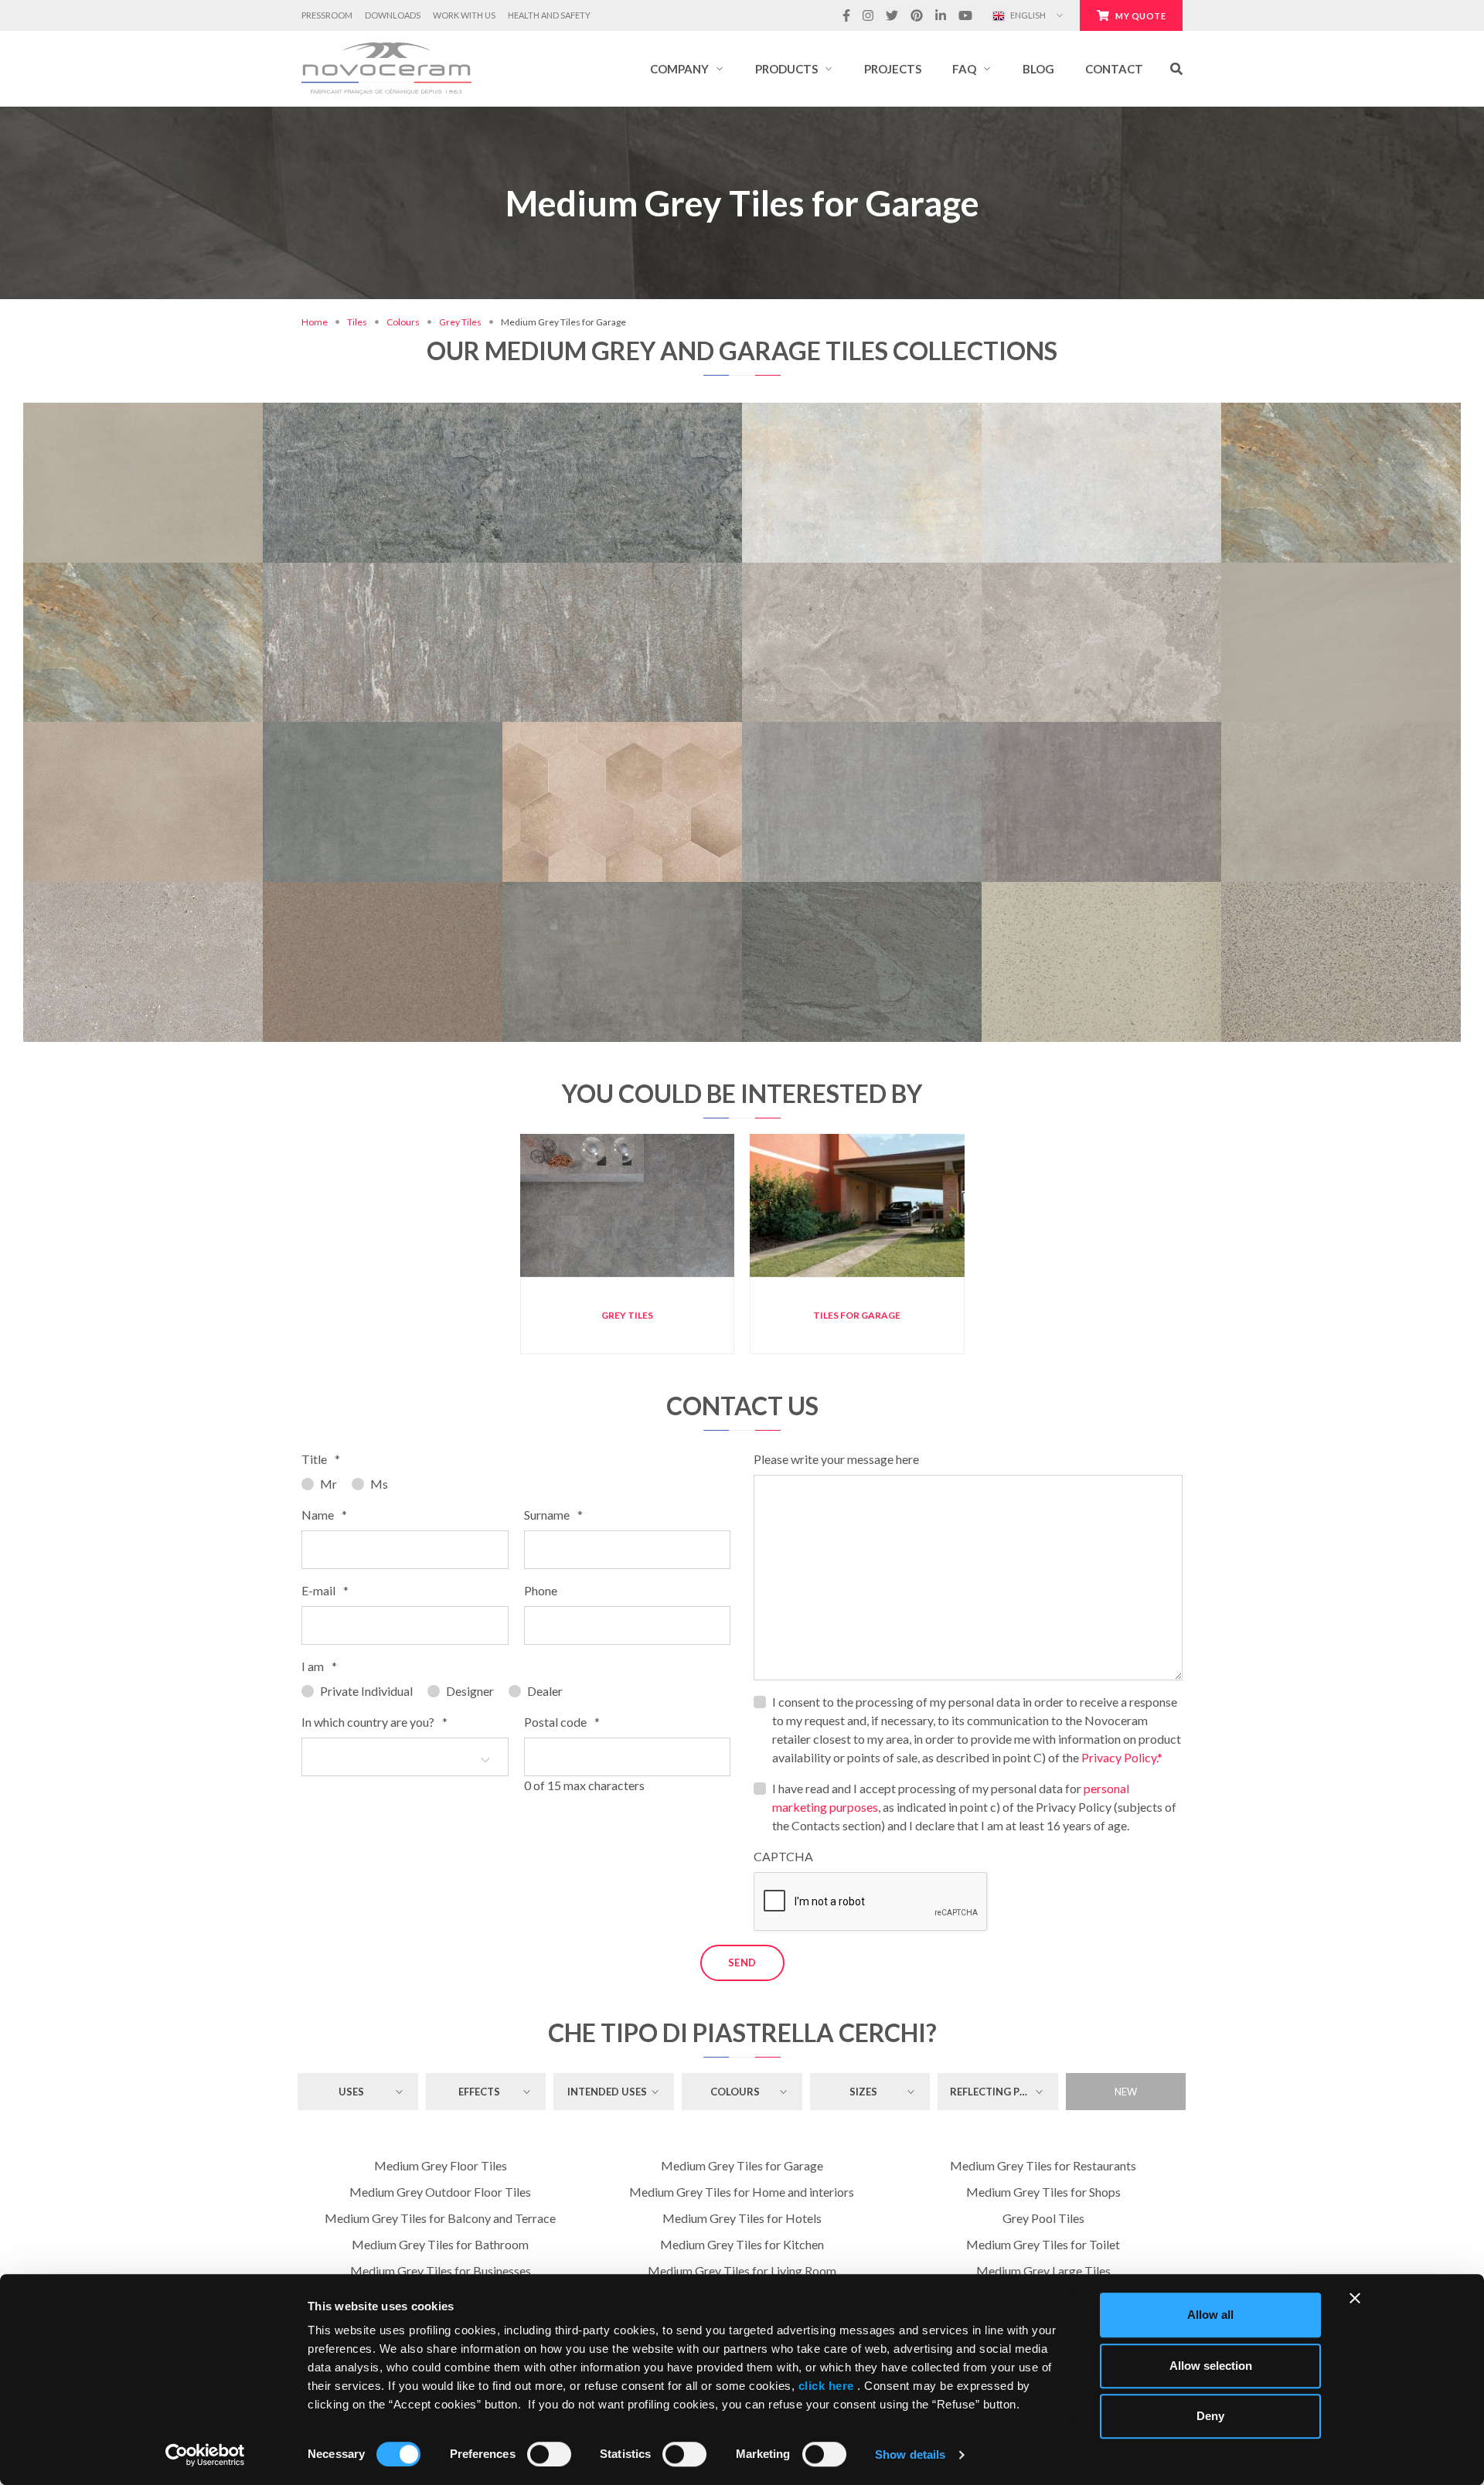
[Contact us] (195, 411)
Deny (1210, 2416)
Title (321, 1459)
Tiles (357, 322)
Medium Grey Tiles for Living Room (742, 2271)
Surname (553, 1515)
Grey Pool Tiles (1043, 2218)
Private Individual (366, 1691)
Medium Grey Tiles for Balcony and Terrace (440, 2218)
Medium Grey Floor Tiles (441, 2165)
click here (826, 2386)
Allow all (1210, 2315)
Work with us (464, 15)
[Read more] (143, 411)
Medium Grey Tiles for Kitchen (742, 2244)
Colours (403, 322)
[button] (687, 69)
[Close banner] (1355, 2298)
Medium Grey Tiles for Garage (742, 2165)
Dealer (545, 1691)
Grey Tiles (460, 322)
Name (324, 1515)
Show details (910, 2454)
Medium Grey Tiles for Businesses (441, 2271)
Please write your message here (836, 1459)
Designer (470, 1691)
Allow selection (1211, 2366)
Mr (328, 1484)
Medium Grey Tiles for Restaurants (1043, 2165)
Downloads (393, 15)
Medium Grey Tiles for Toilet (1043, 2244)
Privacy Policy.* (1122, 1757)
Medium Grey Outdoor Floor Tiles (440, 2192)
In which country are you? (374, 1722)
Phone (541, 1590)
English (1027, 15)
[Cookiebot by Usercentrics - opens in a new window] (205, 2455)
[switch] (549, 2454)
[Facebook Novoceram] (846, 15)
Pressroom (327, 15)
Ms (379, 1484)
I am (319, 1666)
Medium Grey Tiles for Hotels (742, 2218)
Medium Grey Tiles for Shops (1043, 2192)
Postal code (562, 1722)
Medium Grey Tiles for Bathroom (440, 2244)
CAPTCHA (783, 1856)
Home (315, 322)
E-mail (325, 1590)
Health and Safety (549, 15)
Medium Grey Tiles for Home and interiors (742, 2192)
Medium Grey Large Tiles (1043, 2271)
